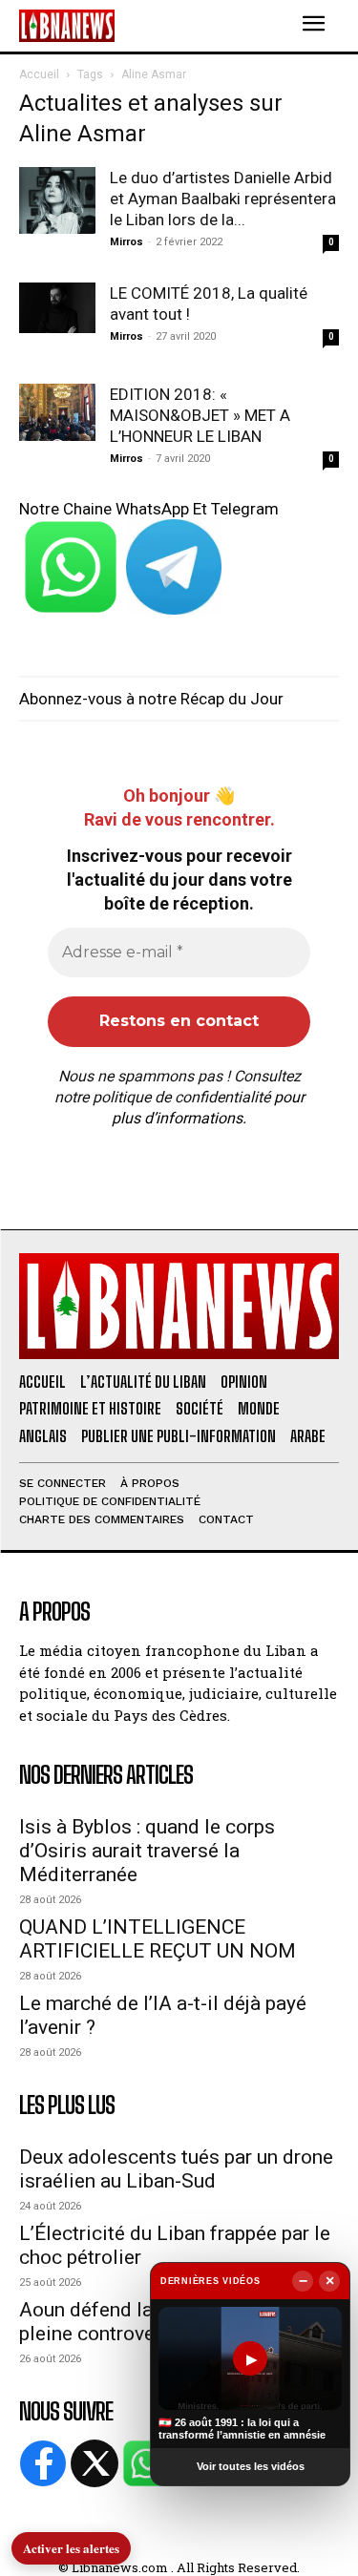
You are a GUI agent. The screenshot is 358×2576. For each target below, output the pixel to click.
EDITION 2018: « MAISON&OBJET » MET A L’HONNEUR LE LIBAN (200, 415)
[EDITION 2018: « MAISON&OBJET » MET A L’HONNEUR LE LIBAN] (57, 412)
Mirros (126, 242)
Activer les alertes (71, 2548)
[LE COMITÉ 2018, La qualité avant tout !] (57, 308)
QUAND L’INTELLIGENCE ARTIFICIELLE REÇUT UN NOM (158, 1939)
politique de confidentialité (181, 1097)
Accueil (39, 74)
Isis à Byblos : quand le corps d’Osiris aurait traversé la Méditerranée (147, 1851)
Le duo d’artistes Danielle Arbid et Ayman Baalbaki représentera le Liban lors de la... (223, 199)
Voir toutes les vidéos (251, 2466)
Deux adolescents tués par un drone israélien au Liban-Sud (176, 2169)
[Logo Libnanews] (67, 25)
